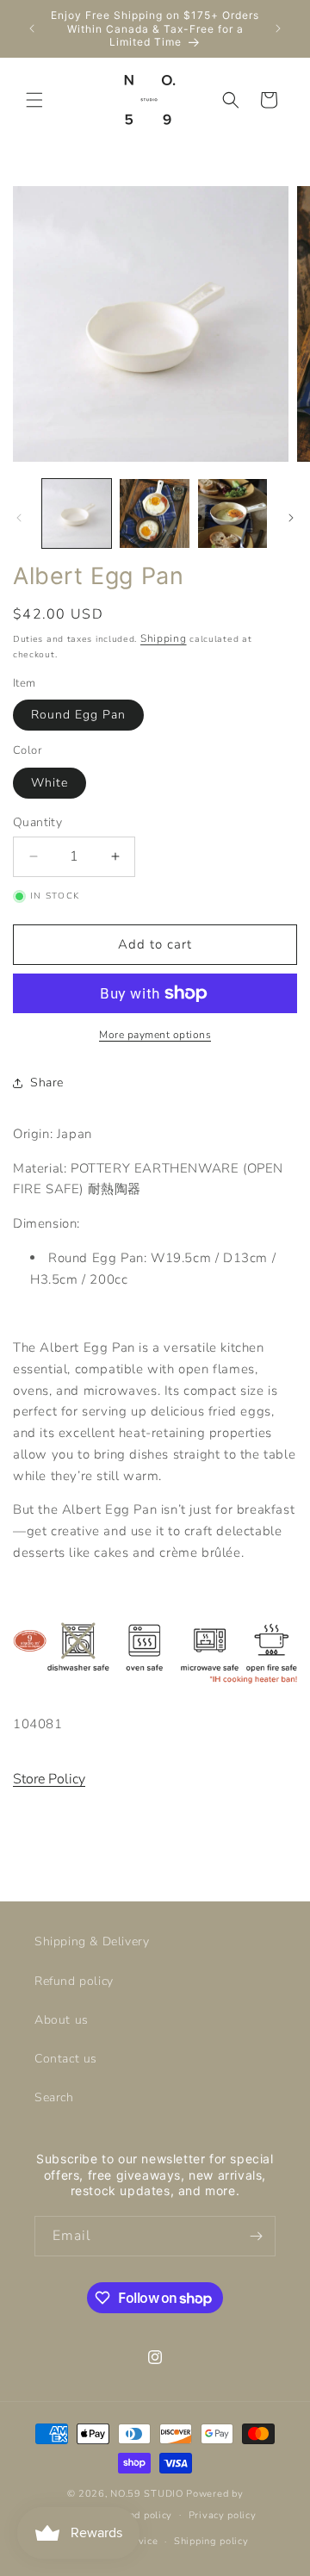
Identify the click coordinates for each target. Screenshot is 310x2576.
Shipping (164, 638)
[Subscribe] (256, 2236)
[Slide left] (19, 518)
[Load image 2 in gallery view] (154, 513)
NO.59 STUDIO (146, 2494)
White (50, 783)
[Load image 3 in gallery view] (232, 513)
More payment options (155, 1035)
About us (62, 2020)
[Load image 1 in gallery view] (77, 513)
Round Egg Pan (78, 715)
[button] (34, 100)
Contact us (66, 2059)
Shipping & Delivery (92, 1941)
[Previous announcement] (32, 28)
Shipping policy (211, 2541)
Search (54, 2097)
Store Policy (49, 1779)
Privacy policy (223, 2515)
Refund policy (74, 1981)
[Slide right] (291, 518)
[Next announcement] (278, 28)
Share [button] (47, 1083)
